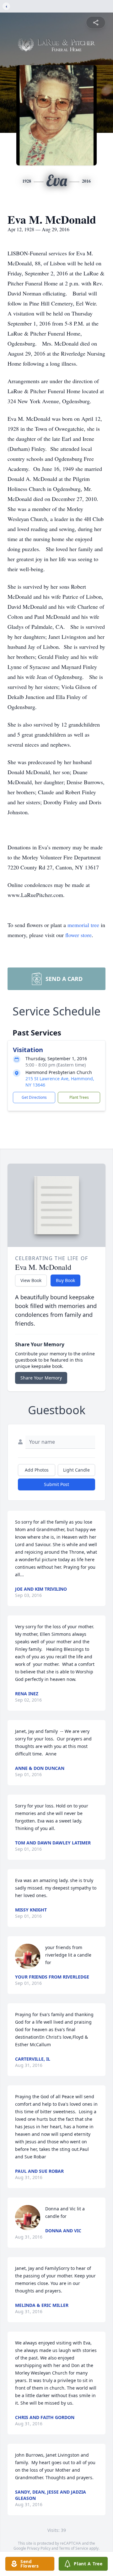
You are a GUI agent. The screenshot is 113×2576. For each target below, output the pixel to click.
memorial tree (83, 925)
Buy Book (65, 1280)
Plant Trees (79, 1097)
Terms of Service (74, 2548)
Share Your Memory (41, 1378)
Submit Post (56, 1484)
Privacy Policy (39, 2548)
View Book (31, 1280)
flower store (78, 935)
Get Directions (34, 1097)
